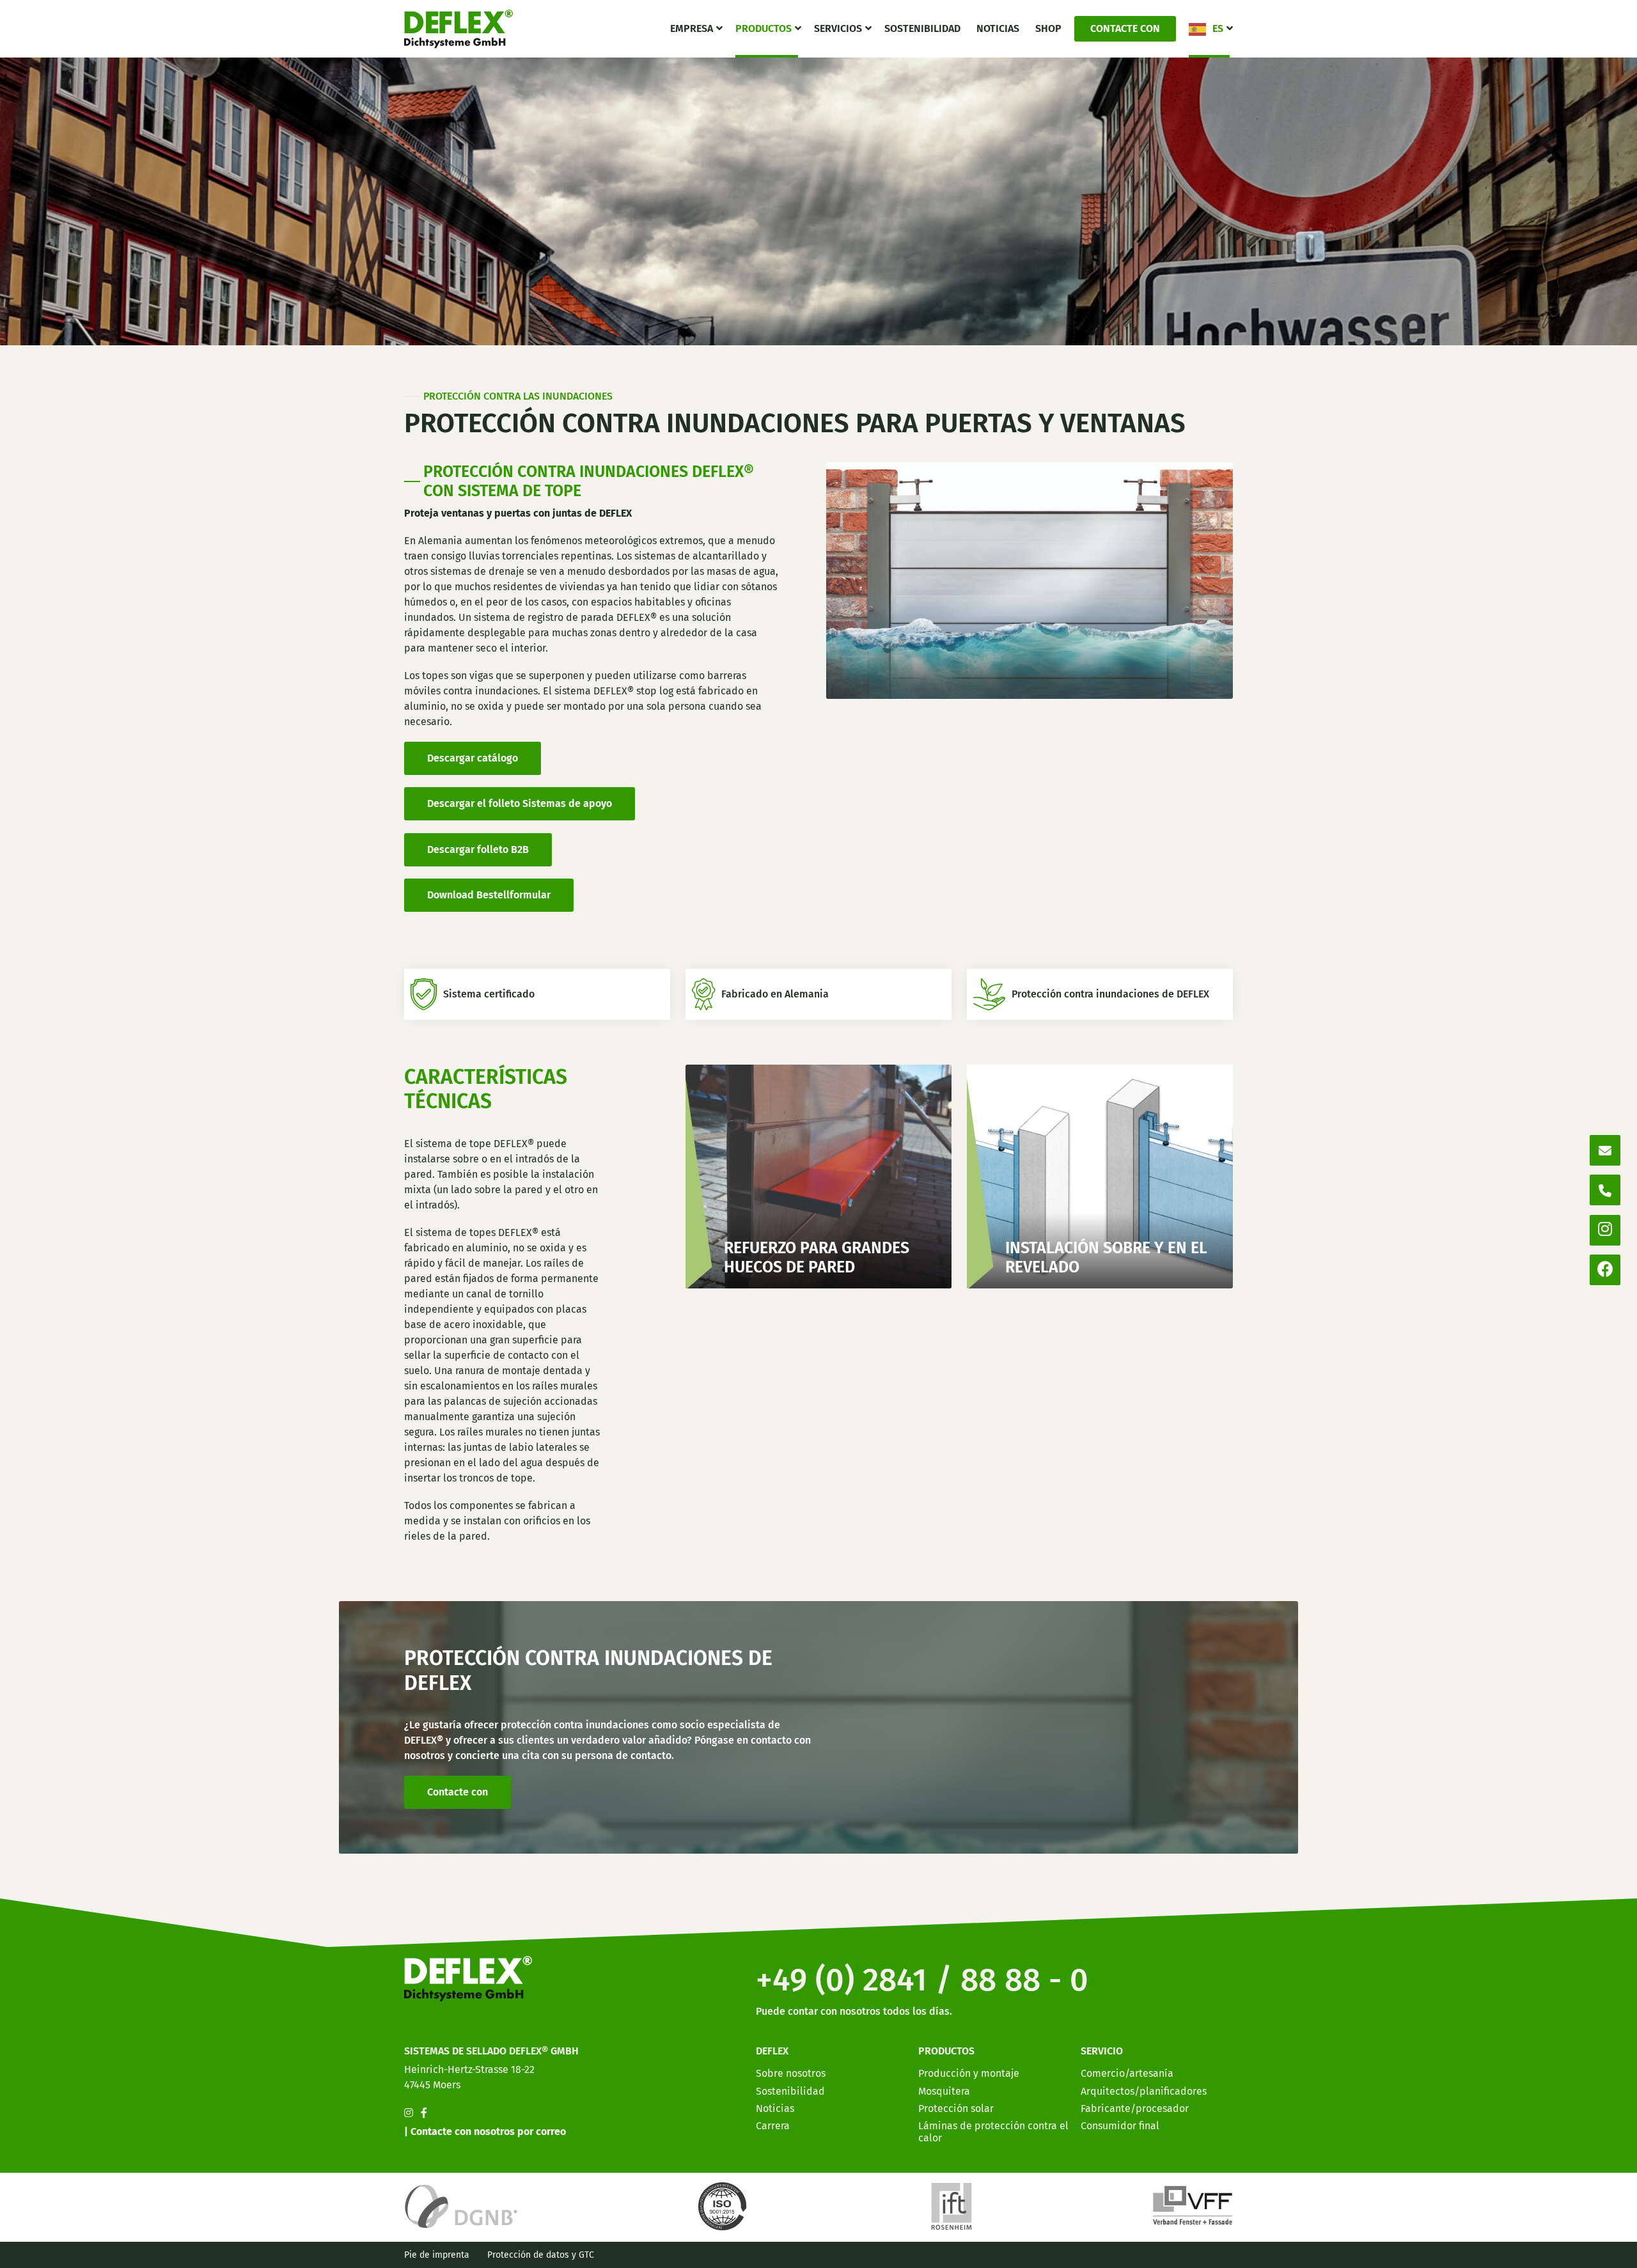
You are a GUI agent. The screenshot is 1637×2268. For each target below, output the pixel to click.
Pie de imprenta (437, 2255)
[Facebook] (1605, 1270)
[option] (1554, 2258)
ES (1218, 28)
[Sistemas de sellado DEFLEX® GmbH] (458, 29)
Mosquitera (944, 2091)
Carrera (773, 2126)
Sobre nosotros (791, 2073)
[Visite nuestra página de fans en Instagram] (409, 2113)
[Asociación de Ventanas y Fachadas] (1193, 2206)
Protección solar (956, 2108)
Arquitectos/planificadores (1144, 2091)
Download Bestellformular (489, 895)
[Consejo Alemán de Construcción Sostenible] (461, 2206)
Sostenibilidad (922, 28)
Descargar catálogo (473, 758)
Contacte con (1125, 28)
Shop (1048, 28)
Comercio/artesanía (1127, 2073)
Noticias (998, 28)
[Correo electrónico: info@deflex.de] (1605, 1150)
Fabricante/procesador (1135, 2108)
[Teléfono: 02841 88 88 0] (1605, 1190)
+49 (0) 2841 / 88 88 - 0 (922, 1980)
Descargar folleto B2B (478, 849)
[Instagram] (1605, 1230)
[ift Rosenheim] (952, 2206)
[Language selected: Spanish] (1579, 2257)
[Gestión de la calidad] (725, 2206)
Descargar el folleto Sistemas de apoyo (520, 803)
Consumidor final (1120, 2126)
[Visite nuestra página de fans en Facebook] (424, 2113)
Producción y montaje (969, 2073)
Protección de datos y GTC (541, 2255)
